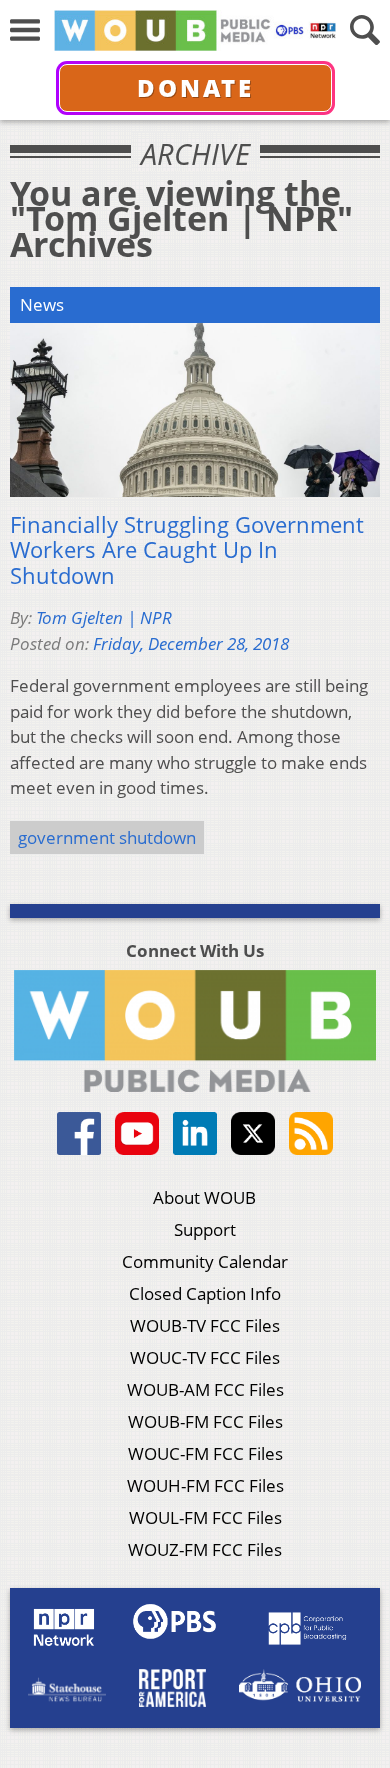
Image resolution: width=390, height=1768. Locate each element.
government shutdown (107, 837)
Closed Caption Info (205, 1293)
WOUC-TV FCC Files (205, 1357)
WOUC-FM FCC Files (205, 1453)
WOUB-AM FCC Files (205, 1389)
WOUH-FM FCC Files (205, 1485)
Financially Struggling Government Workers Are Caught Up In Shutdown (187, 550)
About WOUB (204, 1197)
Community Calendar (205, 1261)
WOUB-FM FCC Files (205, 1421)
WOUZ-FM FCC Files (205, 1549)
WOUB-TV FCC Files (205, 1325)
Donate (195, 87)
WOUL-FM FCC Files (205, 1517)
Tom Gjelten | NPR (104, 617)
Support (205, 1229)
